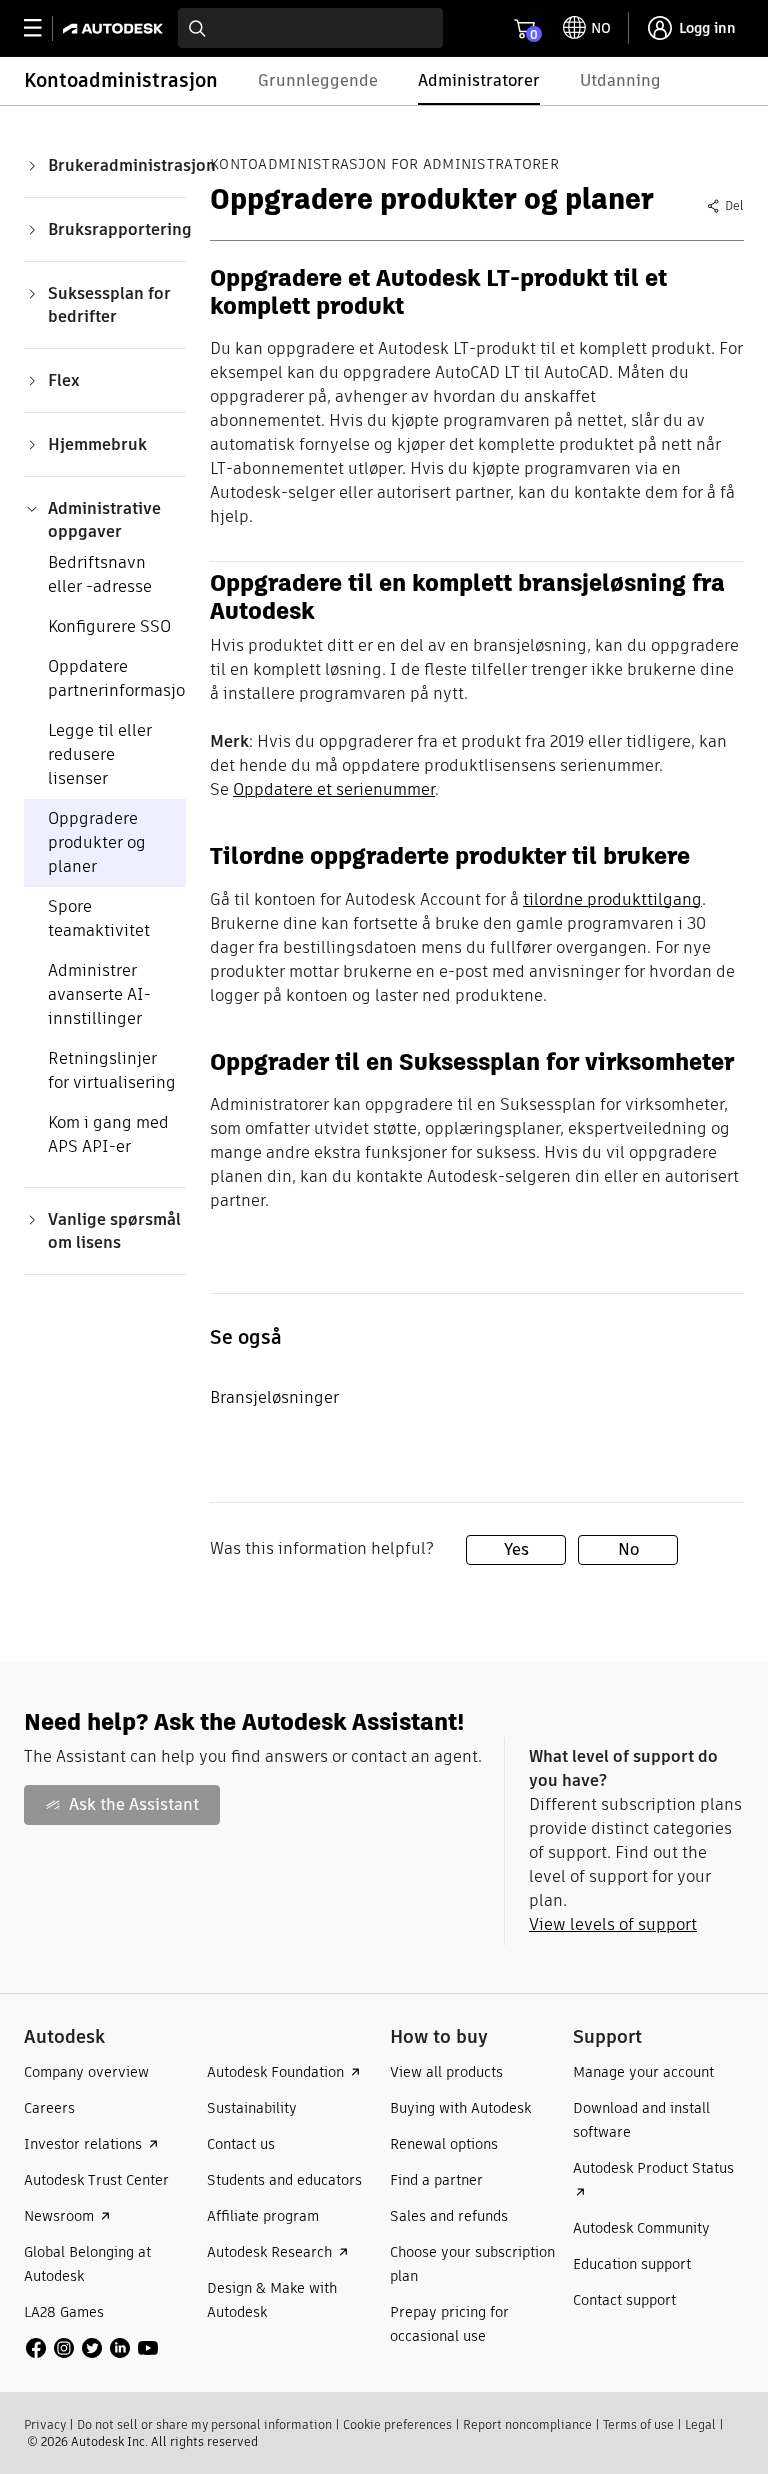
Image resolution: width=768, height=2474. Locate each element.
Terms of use (638, 2424)
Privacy (45, 2424)
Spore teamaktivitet (99, 918)
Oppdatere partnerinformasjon (121, 678)
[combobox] (310, 28)
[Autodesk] (115, 28)
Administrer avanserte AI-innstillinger (99, 994)
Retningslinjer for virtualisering (112, 1070)
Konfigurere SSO (109, 626)
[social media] (92, 2348)
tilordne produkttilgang (612, 899)
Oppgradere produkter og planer (97, 842)
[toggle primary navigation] (43, 28)
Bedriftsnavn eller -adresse (100, 574)
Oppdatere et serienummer (334, 789)
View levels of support (613, 1924)
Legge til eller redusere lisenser (100, 754)
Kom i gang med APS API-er (108, 1134)
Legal (700, 2424)
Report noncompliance (527, 2424)
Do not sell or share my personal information (204, 2424)
